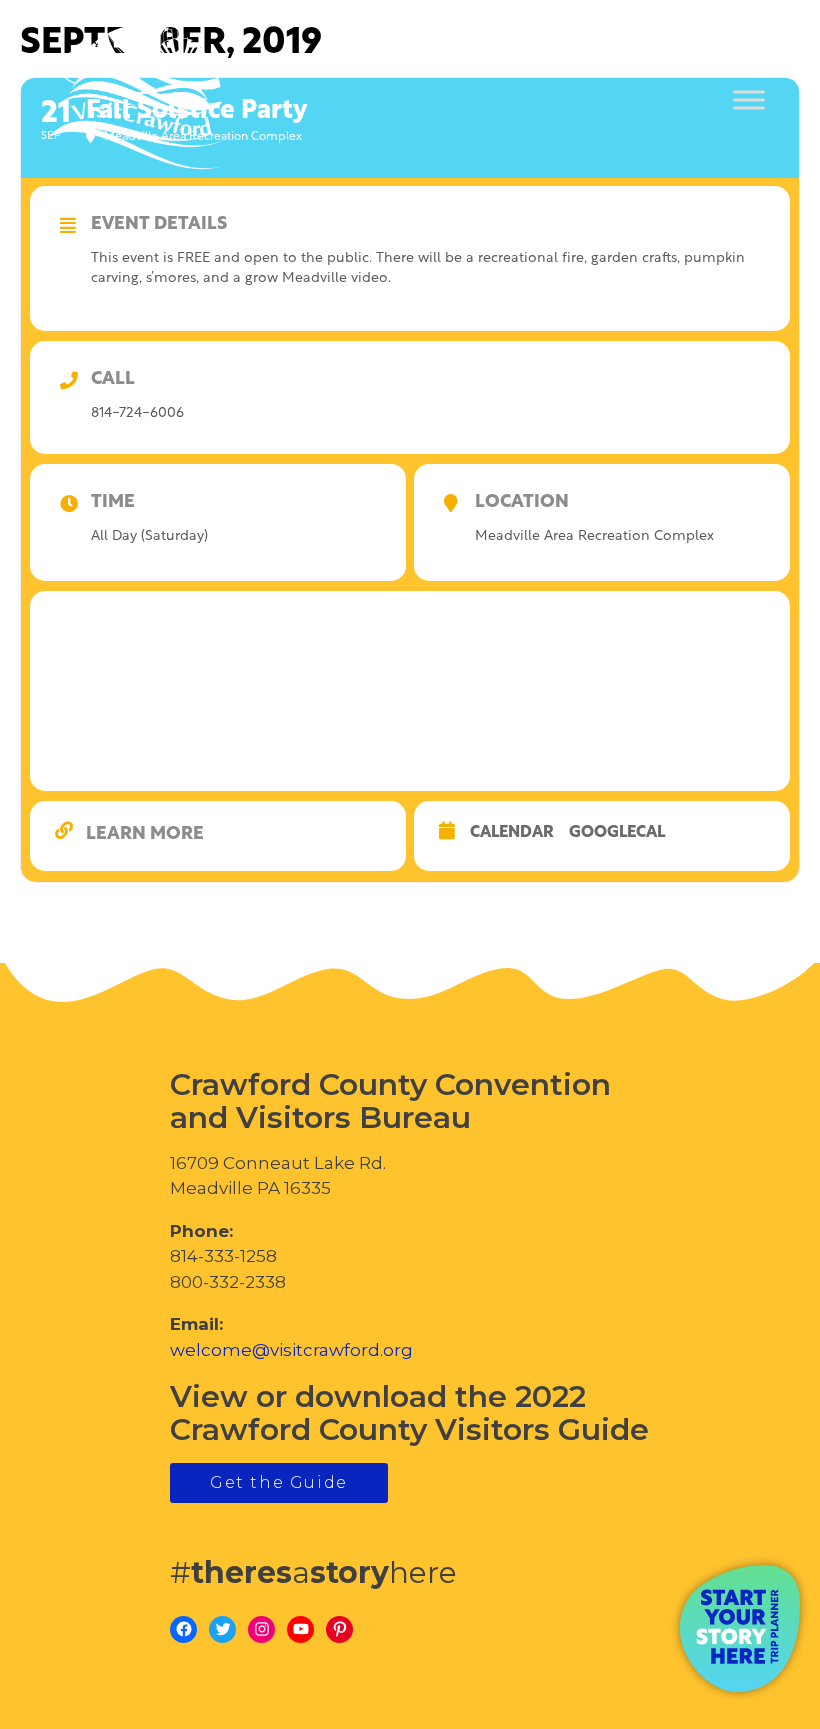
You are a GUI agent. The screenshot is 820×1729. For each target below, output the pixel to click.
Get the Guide (279, 1482)
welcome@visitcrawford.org (291, 1350)
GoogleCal (617, 833)
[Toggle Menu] (749, 100)
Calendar (512, 833)
